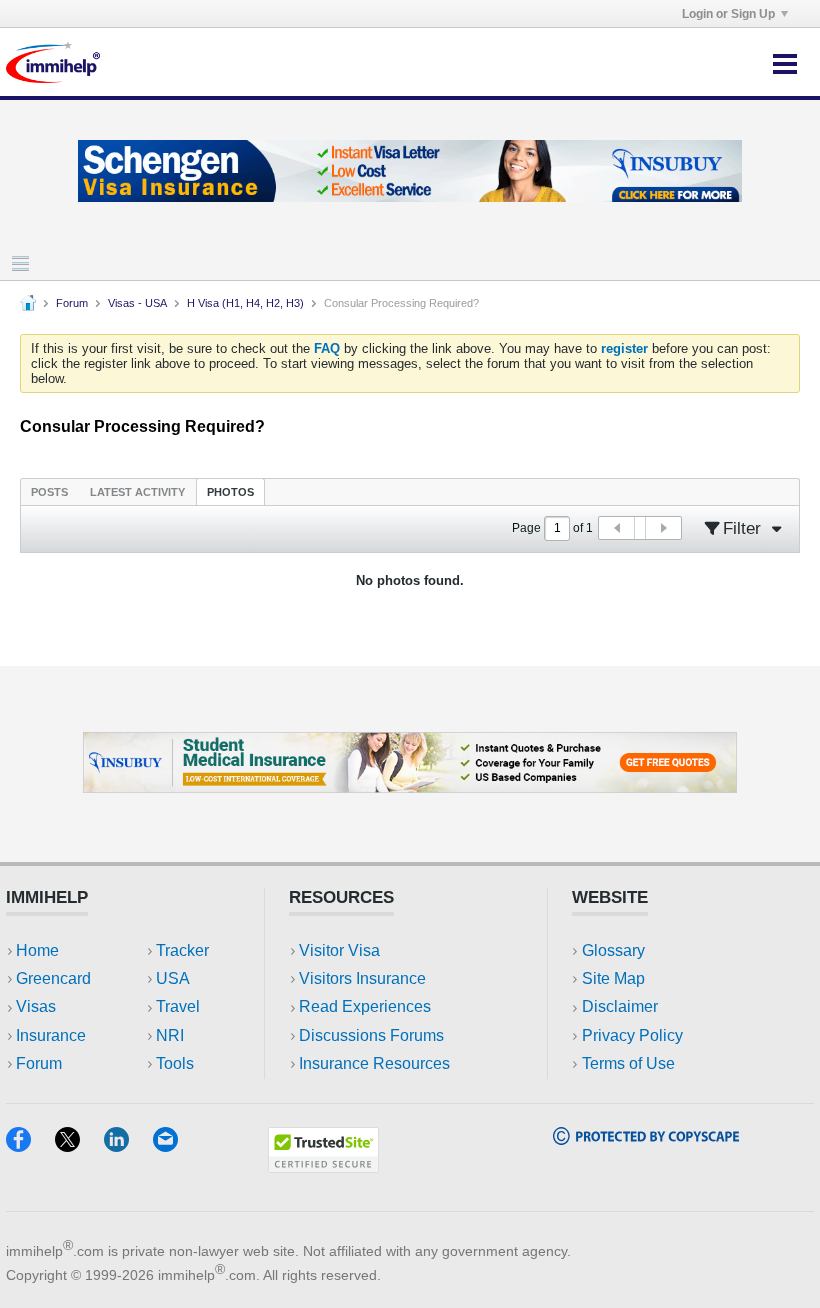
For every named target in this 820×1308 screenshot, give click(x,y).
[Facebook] (30, 1145)
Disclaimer (620, 1006)
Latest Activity (137, 492)
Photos (230, 492)
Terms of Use (628, 1063)
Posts (49, 492)
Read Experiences (365, 1006)
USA (173, 978)
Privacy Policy (632, 1035)
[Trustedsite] (323, 1166)
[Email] (175, 1145)
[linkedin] (128, 1145)
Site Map (613, 978)
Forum (72, 303)
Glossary (613, 950)
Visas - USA (137, 303)
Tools (175, 1063)
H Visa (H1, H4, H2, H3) (245, 303)
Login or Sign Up (728, 14)
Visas (36, 1006)
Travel (178, 1006)
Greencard (53, 978)
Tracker (182, 950)
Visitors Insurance (362, 978)
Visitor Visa (339, 950)
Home (37, 950)
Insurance (51, 1035)
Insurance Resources (374, 1063)
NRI (170, 1035)
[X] (79, 1145)
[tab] (49, 491)
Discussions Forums (371, 1035)
